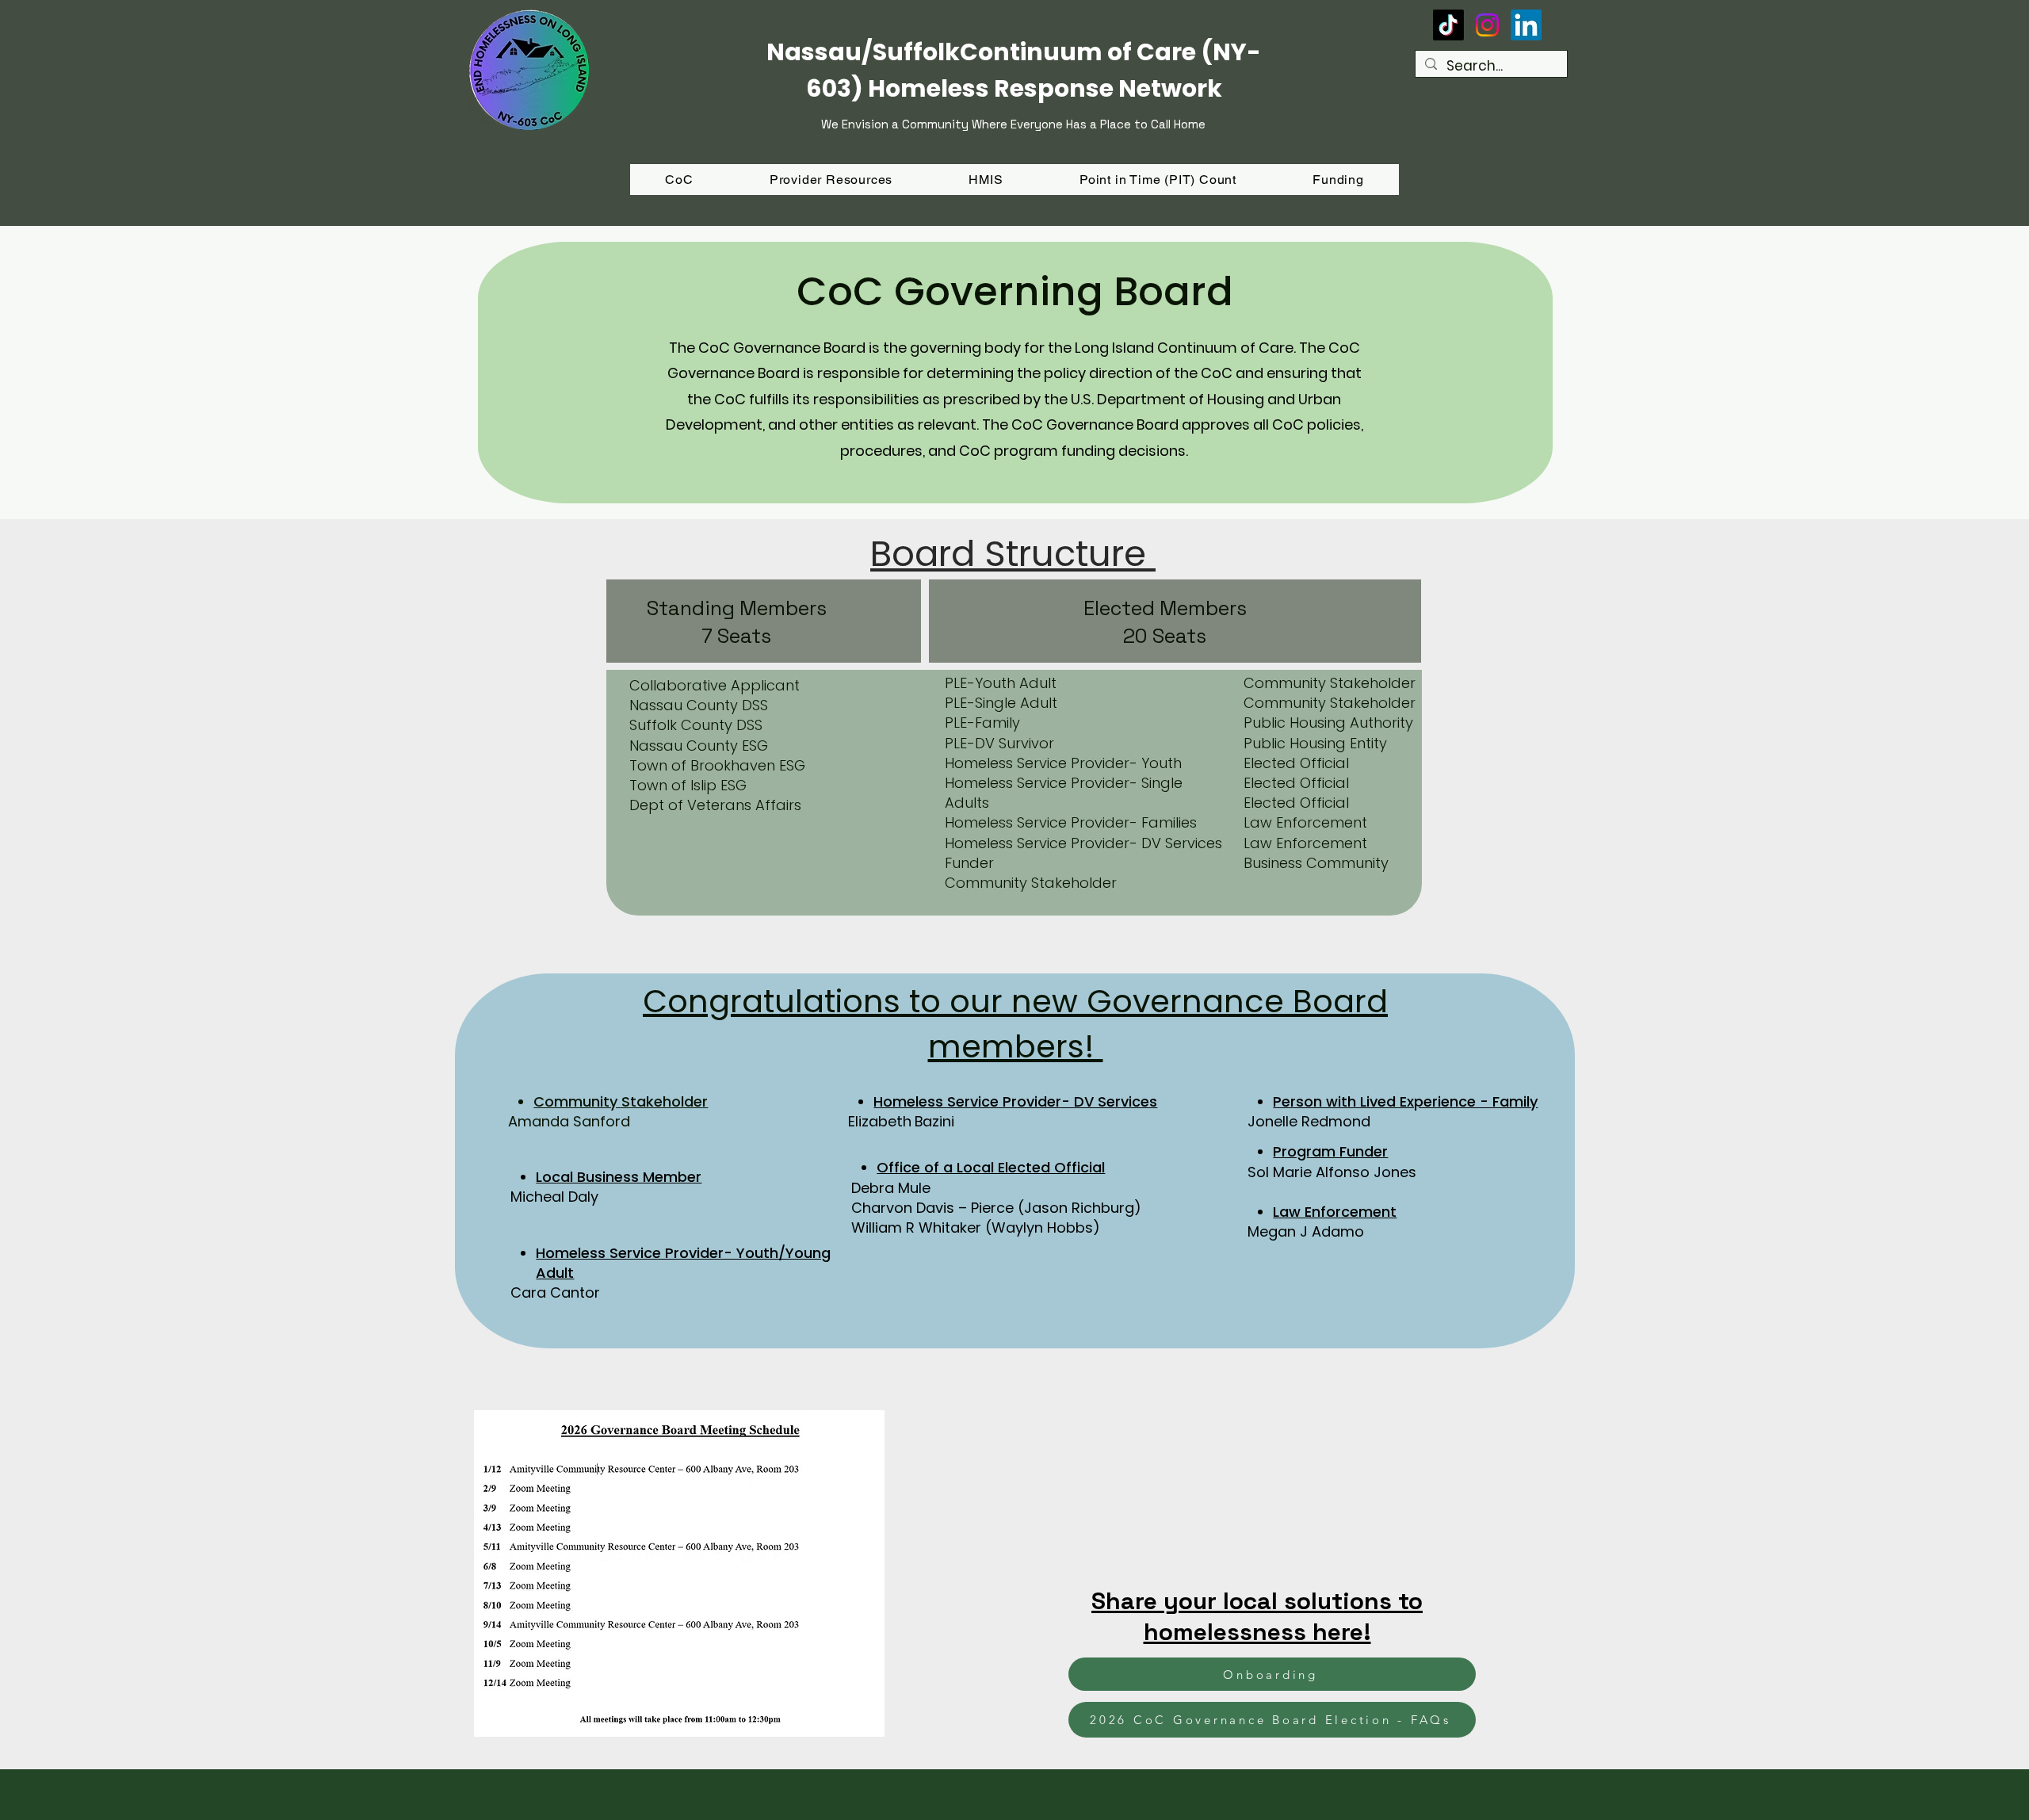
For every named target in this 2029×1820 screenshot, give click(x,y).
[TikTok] (1448, 25)
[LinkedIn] (1526, 25)
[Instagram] (1487, 25)
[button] (1338, 180)
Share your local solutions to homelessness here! (1257, 1616)
